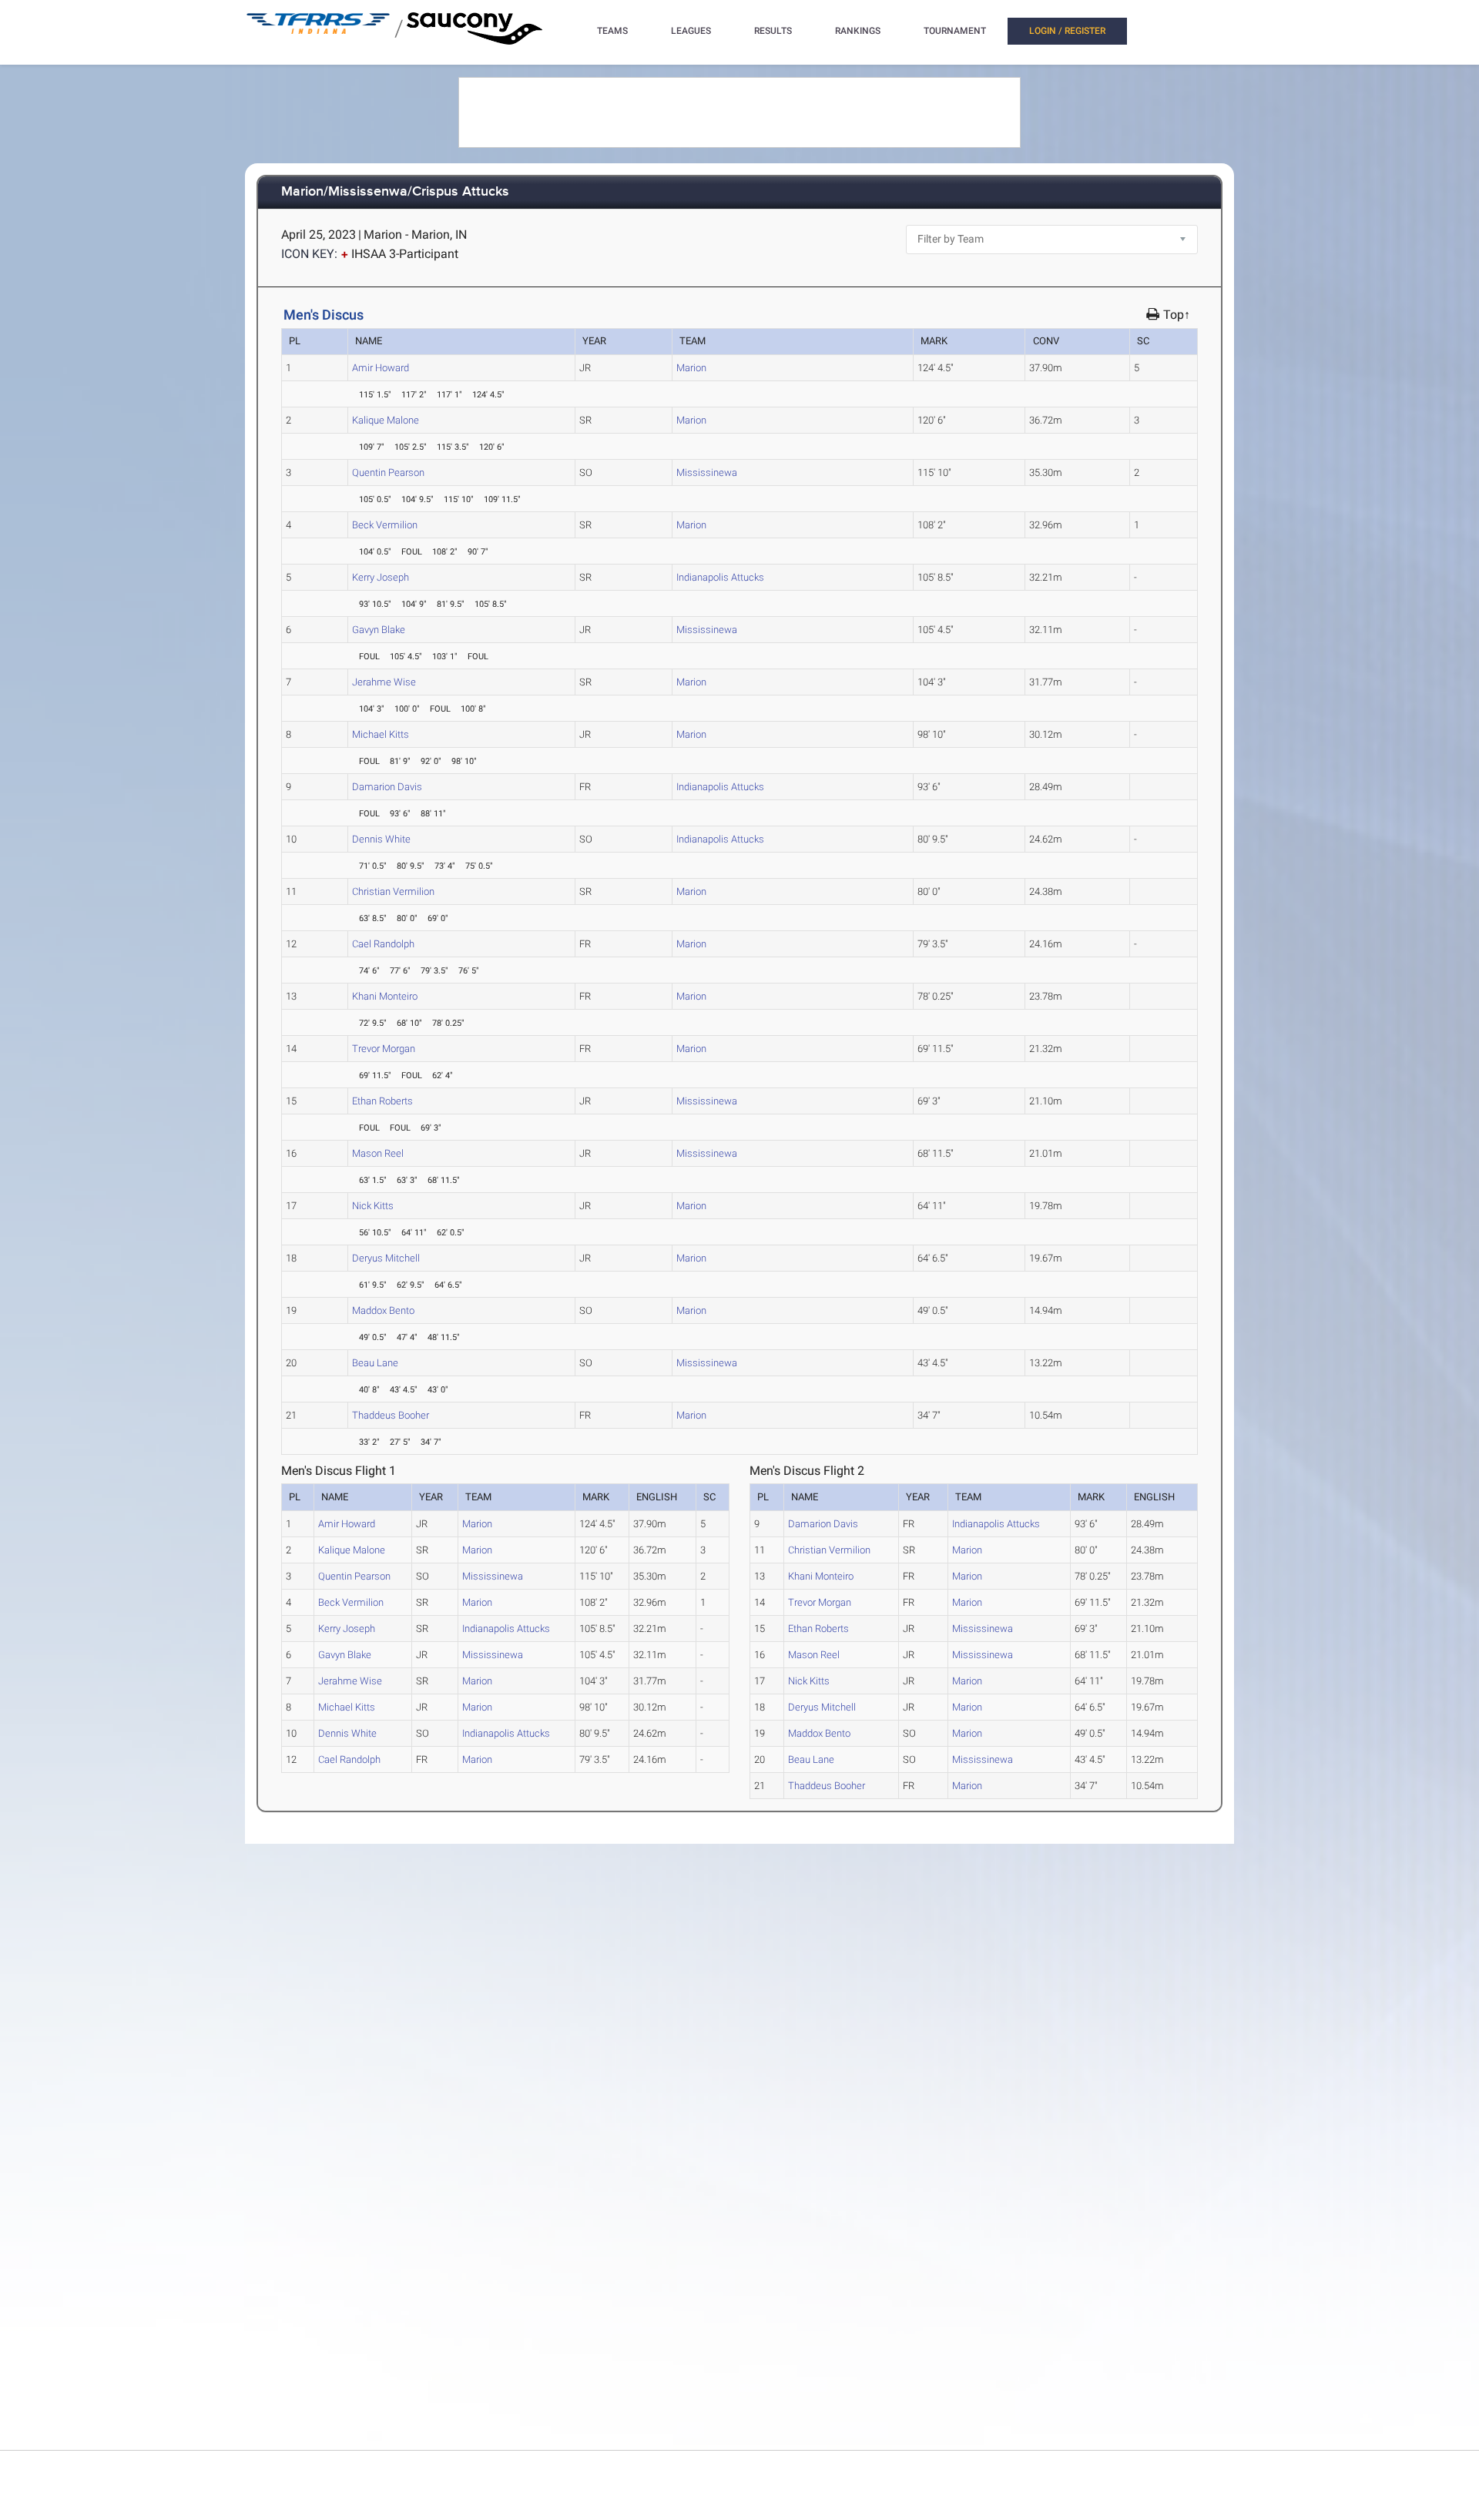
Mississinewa (707, 473)
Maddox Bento (383, 1310)
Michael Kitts (381, 734)
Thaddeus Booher (391, 1415)
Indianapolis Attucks (720, 577)
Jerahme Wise (384, 682)
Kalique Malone (386, 420)
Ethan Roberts (382, 1101)
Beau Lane (375, 1363)
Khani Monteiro (385, 996)
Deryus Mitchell (386, 1258)
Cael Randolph (383, 944)
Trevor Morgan (384, 1049)
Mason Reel (378, 1153)
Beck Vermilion (385, 525)
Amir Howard (381, 368)
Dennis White (381, 839)
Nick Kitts (373, 1206)
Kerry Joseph (381, 577)
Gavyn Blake (379, 630)
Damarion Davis (387, 787)
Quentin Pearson (388, 473)
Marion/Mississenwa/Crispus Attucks (395, 192)
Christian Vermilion (393, 891)
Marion (691, 368)
